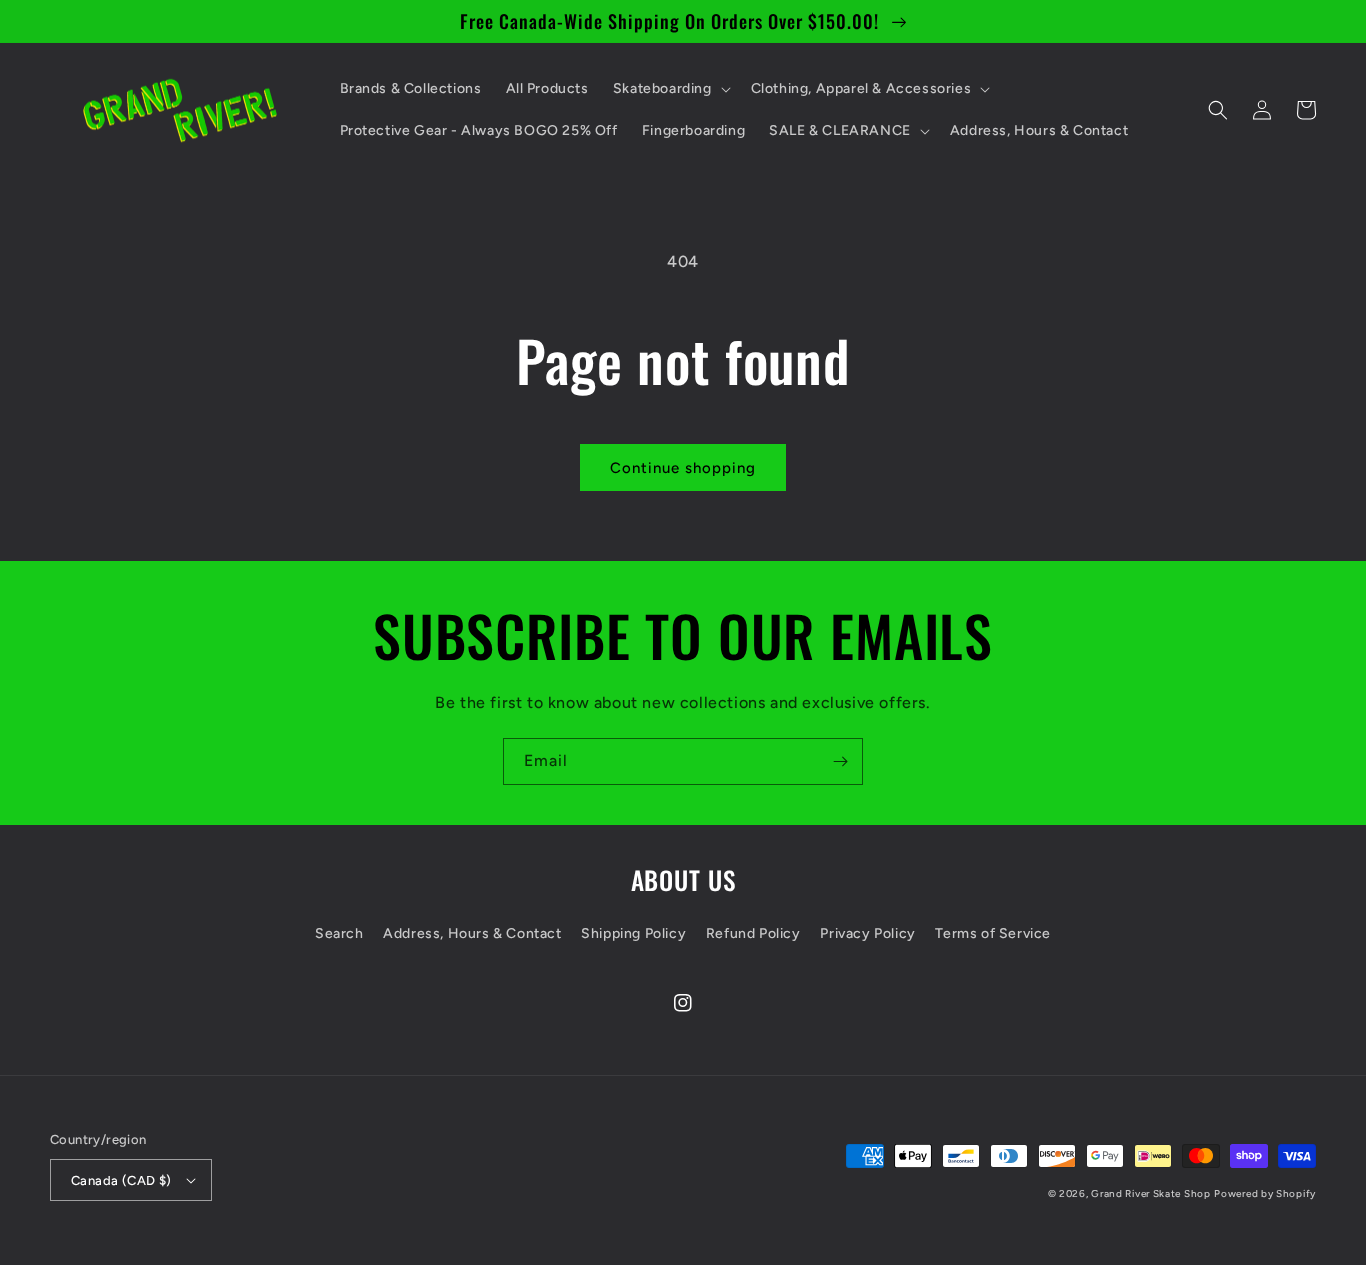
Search (339, 933)
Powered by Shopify (1265, 1193)
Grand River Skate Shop (1150, 1193)
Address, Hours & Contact (472, 933)
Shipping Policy (633, 933)
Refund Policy (753, 933)
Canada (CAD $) (121, 1180)
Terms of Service (993, 933)
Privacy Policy (867, 933)
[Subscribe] (840, 761)
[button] (670, 89)
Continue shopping (683, 468)
